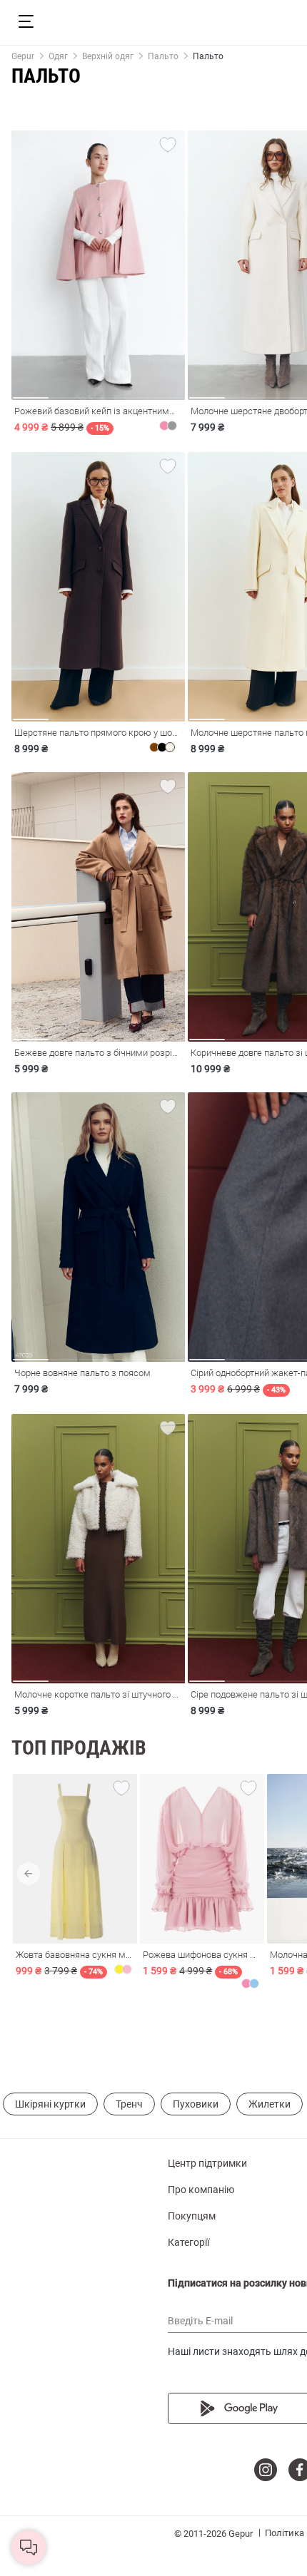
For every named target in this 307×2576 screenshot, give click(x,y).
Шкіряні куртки (50, 2104)
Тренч (129, 2104)
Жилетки (270, 2104)
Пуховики (196, 2104)
